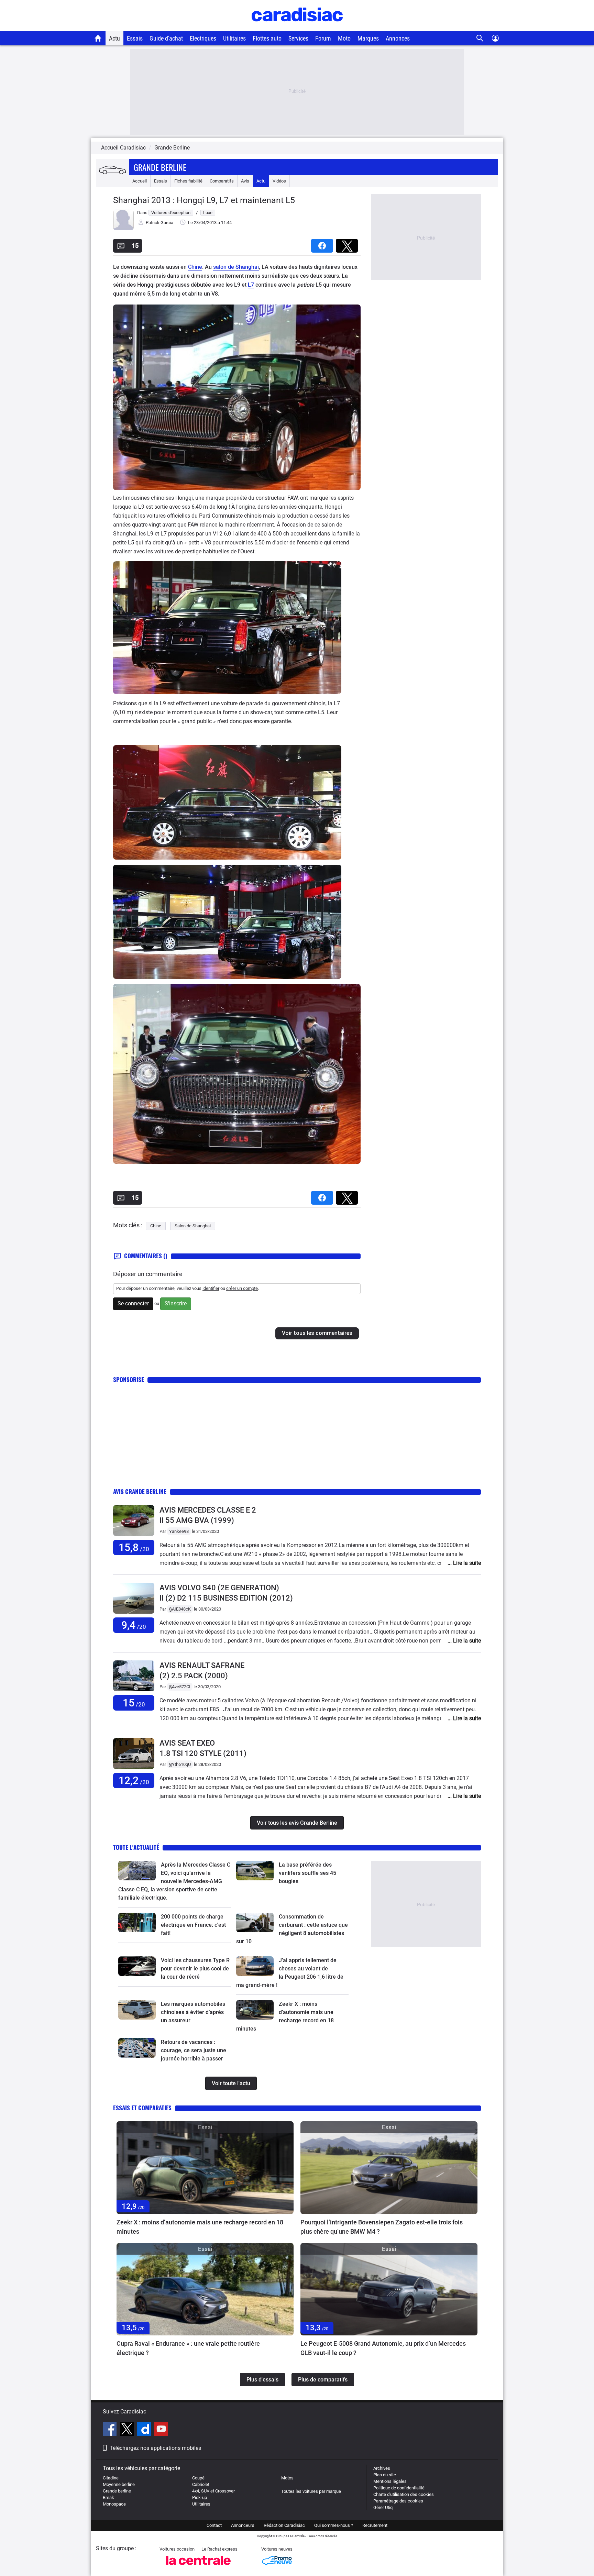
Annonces (398, 38)
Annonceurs (243, 2525)
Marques (368, 38)
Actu (114, 38)
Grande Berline (160, 167)
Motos (287, 2478)
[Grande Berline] (112, 171)
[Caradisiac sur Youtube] (161, 2430)
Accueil (140, 181)
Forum (323, 38)
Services (298, 38)
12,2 (134, 1781)
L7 (251, 285)
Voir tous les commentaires (317, 1333)
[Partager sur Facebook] (323, 244)
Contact (214, 2525)
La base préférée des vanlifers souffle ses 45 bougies (307, 1873)
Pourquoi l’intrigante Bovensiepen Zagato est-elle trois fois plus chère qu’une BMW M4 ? (382, 2227)
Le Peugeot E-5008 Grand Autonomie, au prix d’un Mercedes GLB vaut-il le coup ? (383, 2348)
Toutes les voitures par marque (311, 2491)
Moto (344, 38)
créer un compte (242, 1288)
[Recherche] (480, 38)
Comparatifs (222, 181)
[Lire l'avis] (134, 1536)
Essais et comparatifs (142, 2108)
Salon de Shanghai (193, 1226)
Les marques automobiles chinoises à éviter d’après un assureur (193, 2012)
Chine (195, 267)
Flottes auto (267, 38)
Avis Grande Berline (140, 1491)
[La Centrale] (198, 2567)
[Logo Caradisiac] (297, 28)
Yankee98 (179, 1531)
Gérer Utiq (383, 2507)
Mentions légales (390, 2481)
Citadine (111, 2478)
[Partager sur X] (348, 244)
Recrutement (375, 2525)
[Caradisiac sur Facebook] (111, 2430)
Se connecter (133, 1303)
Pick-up (200, 2497)
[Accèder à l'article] (137, 1871)
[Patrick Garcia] (123, 229)
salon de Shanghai (236, 267)
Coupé (198, 2478)
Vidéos (279, 181)
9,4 (134, 1625)
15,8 (134, 1547)
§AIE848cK (180, 1609)
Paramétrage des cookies (398, 2501)
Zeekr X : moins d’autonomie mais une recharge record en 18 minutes (200, 2227)
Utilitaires (234, 38)
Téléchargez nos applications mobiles (155, 2448)
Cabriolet (201, 2484)
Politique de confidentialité (399, 2488)
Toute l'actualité (136, 1847)
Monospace (114, 2504)
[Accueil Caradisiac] (98, 38)
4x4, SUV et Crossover (213, 2491)
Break (108, 2497)
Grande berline (117, 2491)
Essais (135, 38)
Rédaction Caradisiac (284, 2525)
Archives (382, 2468)
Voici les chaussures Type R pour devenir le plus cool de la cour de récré (195, 1969)
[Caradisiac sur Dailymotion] (145, 2430)
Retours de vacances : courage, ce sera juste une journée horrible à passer (194, 2050)
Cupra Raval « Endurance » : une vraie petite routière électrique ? (188, 2348)
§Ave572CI (180, 1687)
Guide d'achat (166, 38)
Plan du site (385, 2475)
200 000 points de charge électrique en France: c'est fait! (193, 1925)
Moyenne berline (119, 2484)
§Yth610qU (180, 1764)
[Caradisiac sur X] (128, 2430)
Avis (245, 181)
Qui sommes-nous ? (334, 2525)
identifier (211, 1288)
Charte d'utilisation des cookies (404, 2494)
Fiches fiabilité (188, 181)
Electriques (203, 38)
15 (134, 1703)
